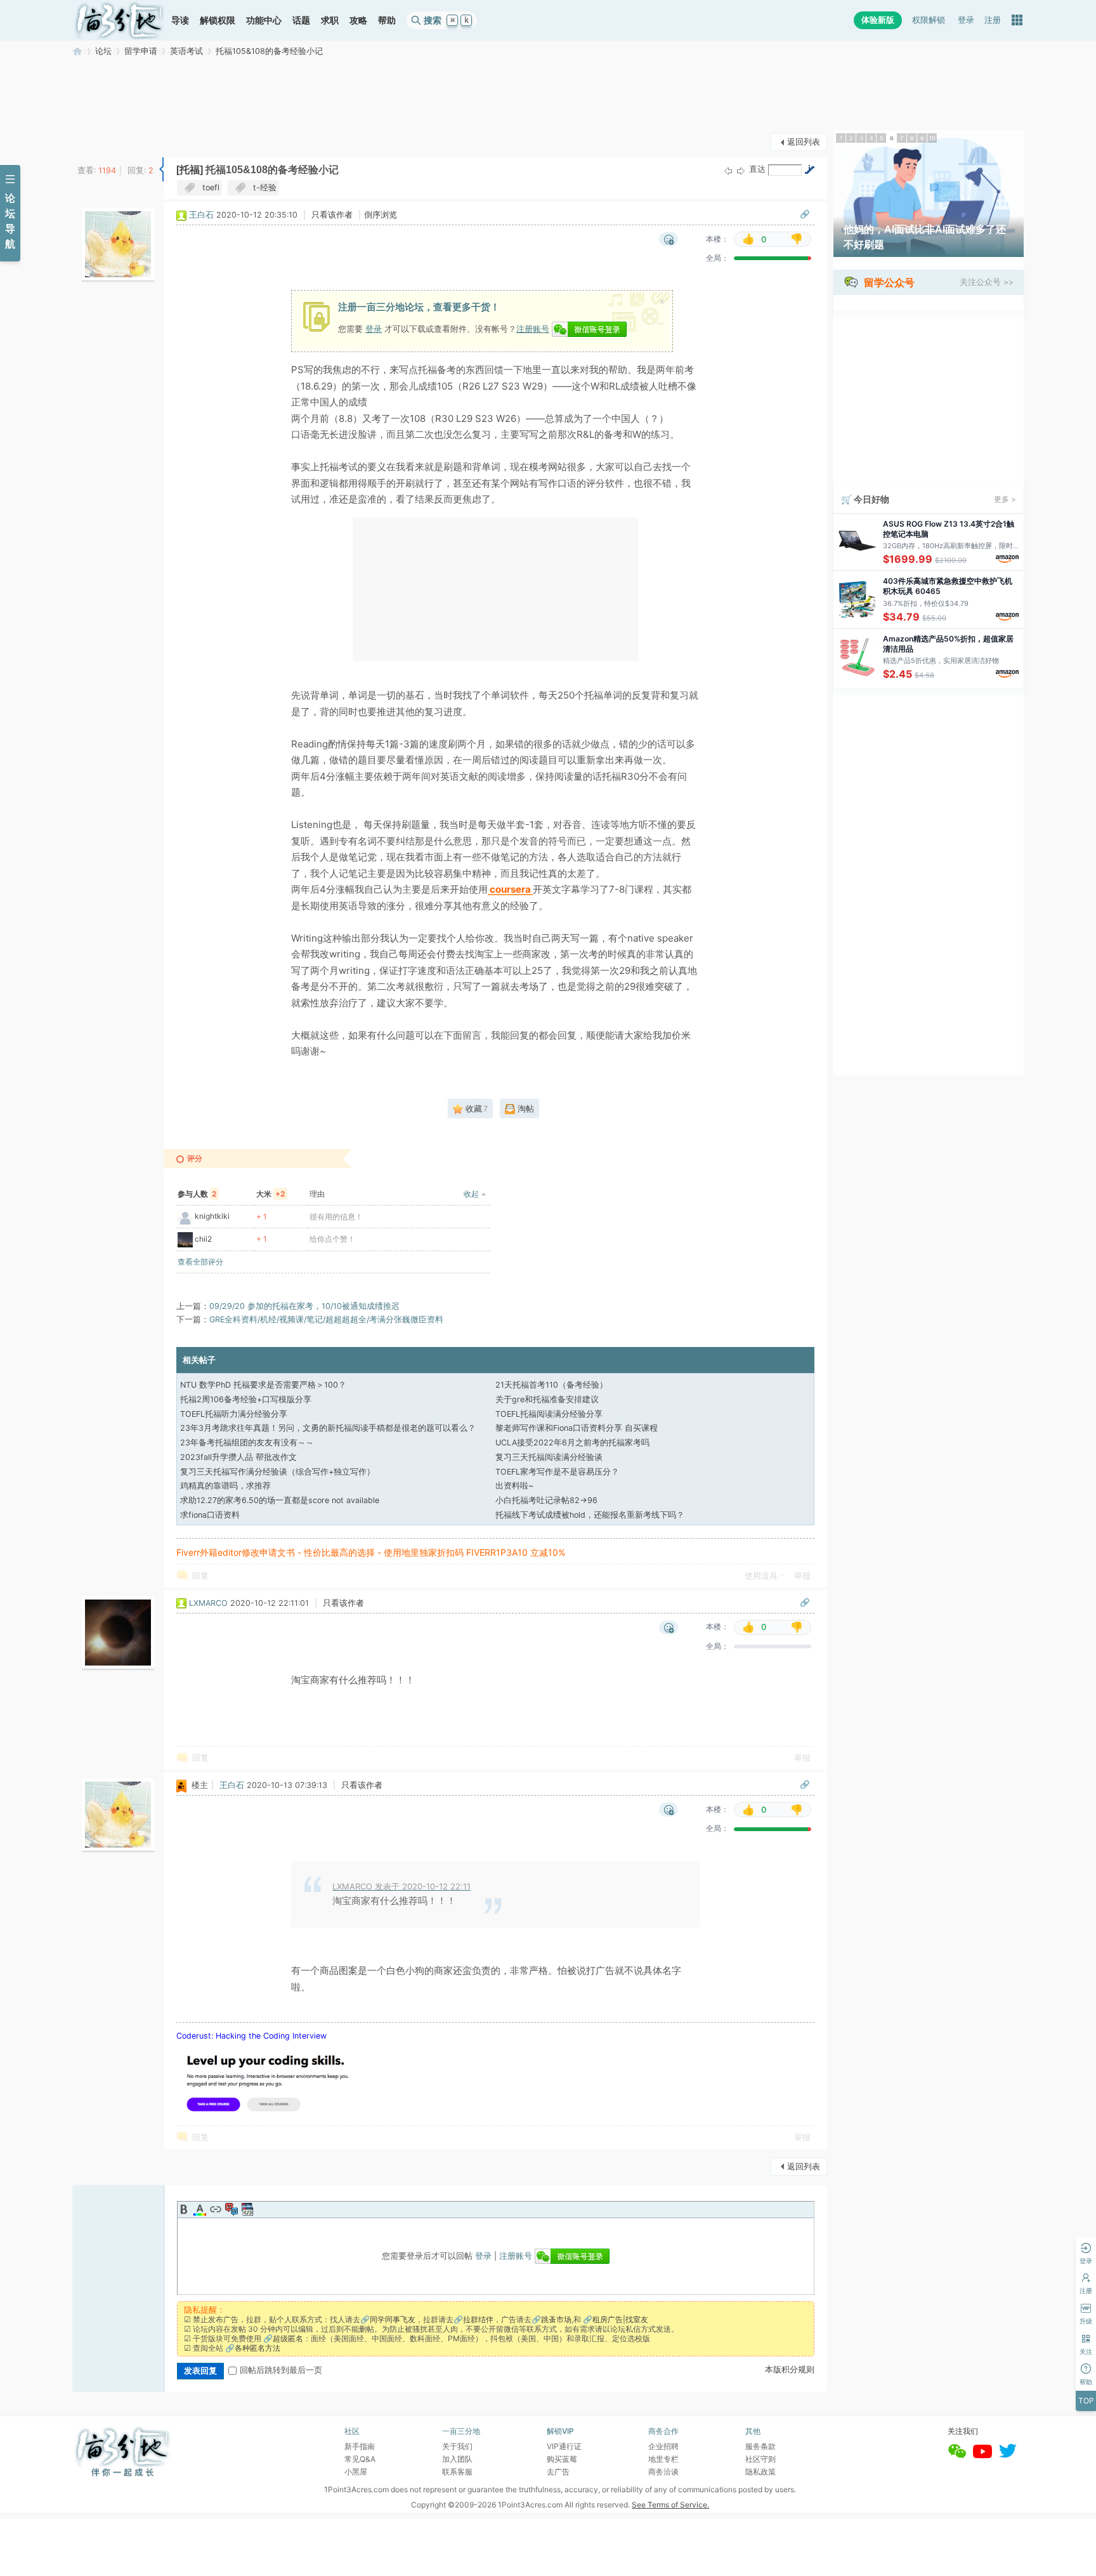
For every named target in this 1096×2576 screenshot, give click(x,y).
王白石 (201, 215)
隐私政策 (760, 2472)
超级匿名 (288, 2338)
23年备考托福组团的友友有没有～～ (247, 1442)
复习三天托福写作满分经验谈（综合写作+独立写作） (277, 1472)
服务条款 (760, 2446)
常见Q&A (360, 2459)
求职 (330, 20)
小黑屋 (356, 2472)
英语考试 (186, 51)
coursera (510, 890)
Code (247, 2209)
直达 (757, 169)
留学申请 (141, 51)
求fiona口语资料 (210, 1515)
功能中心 (264, 20)
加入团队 (457, 2459)
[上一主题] (728, 170)
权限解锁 (929, 20)
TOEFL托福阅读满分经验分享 (549, 1414)
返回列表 (804, 142)
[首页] (119, 20)
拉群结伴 (478, 2319)
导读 (180, 20)
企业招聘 (663, 2446)
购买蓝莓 (562, 2459)
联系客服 (457, 2472)
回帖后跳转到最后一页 (281, 2370)
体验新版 (878, 20)
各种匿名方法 (258, 2348)
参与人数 (197, 1194)
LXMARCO (208, 1603)
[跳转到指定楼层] (809, 169)
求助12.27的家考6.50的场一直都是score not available (280, 1500)
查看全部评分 (200, 1262)
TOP (1086, 2401)
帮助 (387, 20)
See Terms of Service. (670, 2505)
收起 (471, 1194)
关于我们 (457, 2446)
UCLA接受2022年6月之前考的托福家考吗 (572, 1442)
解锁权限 (218, 20)
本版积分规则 (790, 2369)
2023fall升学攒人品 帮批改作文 (238, 1457)
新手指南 (360, 2446)
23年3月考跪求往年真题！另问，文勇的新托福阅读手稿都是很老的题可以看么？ (328, 1428)
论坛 (103, 51)
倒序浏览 (381, 215)
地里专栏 (663, 2459)
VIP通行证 (564, 2446)
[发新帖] (98, 141)
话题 (301, 20)
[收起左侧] (161, 169)
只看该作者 (332, 215)
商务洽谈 (663, 2472)
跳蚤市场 (556, 2319)
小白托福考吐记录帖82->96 (546, 1500)
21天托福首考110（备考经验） (551, 1385)
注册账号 (533, 329)
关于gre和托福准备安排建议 (547, 1399)
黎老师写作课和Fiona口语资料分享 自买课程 (577, 1428)
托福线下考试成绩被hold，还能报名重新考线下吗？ (590, 1515)
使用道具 (761, 1576)
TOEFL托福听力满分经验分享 (234, 1414)
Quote (232, 2209)
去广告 (558, 2472)
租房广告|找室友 (620, 2319)
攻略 (358, 20)
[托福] (190, 170)
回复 (200, 1576)
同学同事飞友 (393, 2319)
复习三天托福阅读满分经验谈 (549, 1457)
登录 (966, 20)
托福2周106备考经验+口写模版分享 (246, 1399)
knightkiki (212, 1216)
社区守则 (760, 2459)
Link (216, 2209)
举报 (802, 1576)
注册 (993, 20)
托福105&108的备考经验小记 (269, 51)
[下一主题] (741, 170)
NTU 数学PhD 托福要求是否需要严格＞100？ (263, 1385)
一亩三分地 (77, 51)
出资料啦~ (514, 1486)
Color (200, 2209)
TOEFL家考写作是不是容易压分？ (557, 1472)
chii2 (203, 1239)
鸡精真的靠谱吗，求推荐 (225, 1486)
